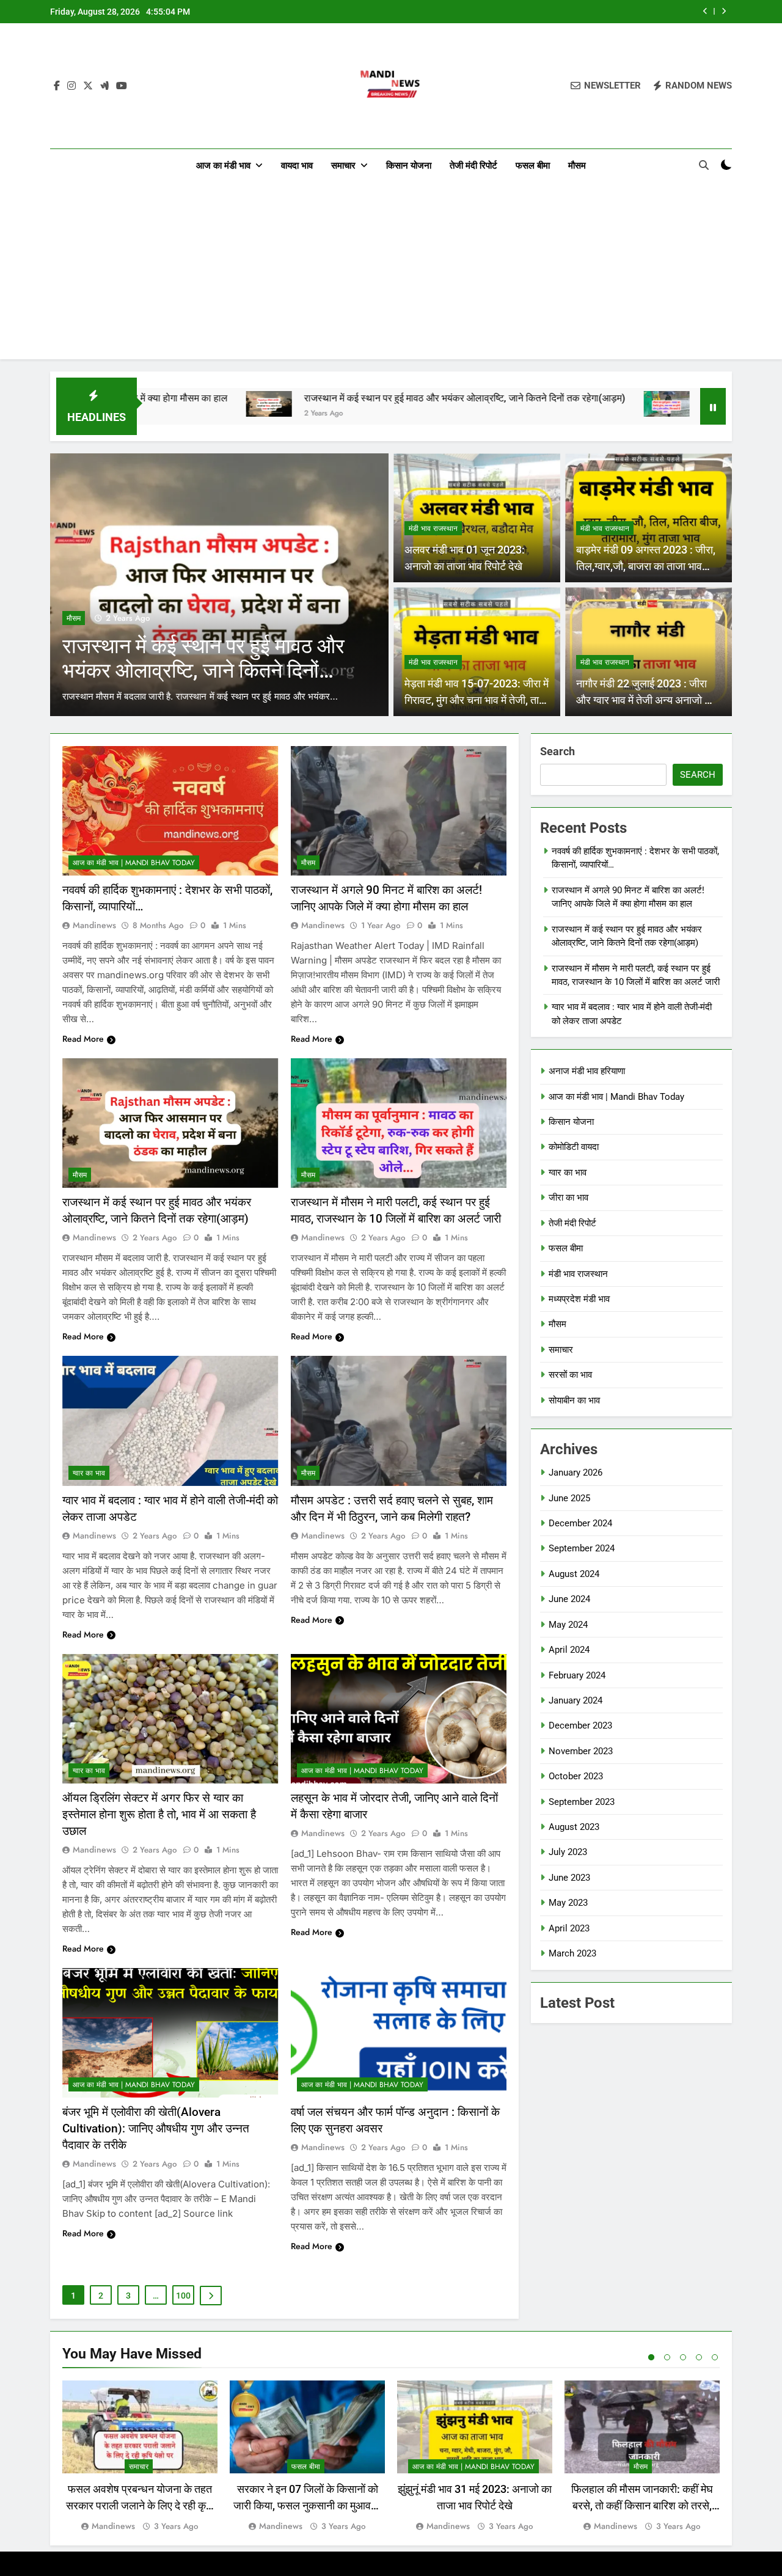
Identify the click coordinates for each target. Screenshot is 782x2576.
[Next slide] (724, 11)
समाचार (343, 166)
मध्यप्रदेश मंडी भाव (579, 1299)
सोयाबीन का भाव (574, 1400)
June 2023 (569, 1878)
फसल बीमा (533, 166)
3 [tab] (683, 2357)
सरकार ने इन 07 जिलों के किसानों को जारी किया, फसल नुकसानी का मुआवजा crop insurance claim (307, 2505)
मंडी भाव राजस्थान (433, 529)
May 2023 (568, 1903)
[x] (88, 86)
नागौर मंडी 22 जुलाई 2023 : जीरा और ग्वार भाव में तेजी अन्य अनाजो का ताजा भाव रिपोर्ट (645, 700)
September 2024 (582, 1548)
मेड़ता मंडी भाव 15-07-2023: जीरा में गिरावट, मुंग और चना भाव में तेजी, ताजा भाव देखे (477, 700)
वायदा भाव (297, 166)
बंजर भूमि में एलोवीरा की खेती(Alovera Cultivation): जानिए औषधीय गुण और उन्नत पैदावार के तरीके (156, 2128)
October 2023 (576, 1776)
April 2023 (569, 1928)
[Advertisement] (391, 274)
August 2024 (574, 1574)
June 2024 (569, 1599)
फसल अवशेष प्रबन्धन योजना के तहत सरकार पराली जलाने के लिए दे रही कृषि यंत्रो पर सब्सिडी (140, 2505)
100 (183, 2296)
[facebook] (57, 86)
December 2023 (580, 1725)
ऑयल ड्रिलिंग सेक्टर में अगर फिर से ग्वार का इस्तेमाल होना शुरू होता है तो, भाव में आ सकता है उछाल (159, 1814)
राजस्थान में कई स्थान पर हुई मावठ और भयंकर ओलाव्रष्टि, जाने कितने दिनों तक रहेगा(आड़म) (331, 398)
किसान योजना (409, 166)
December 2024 (580, 1523)
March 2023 (572, 1953)
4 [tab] (699, 2357)
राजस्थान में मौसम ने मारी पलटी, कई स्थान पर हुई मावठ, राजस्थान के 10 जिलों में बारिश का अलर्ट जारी (541, 12)
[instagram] (71, 86)
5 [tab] (715, 2357)
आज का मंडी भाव (223, 166)
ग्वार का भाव (89, 1473)
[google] (104, 86)
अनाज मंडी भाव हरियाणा (587, 1071)
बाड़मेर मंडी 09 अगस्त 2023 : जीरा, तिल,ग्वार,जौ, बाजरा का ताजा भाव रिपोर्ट (646, 566)
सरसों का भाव (570, 1375)
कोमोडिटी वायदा (574, 1147)
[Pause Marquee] (713, 406)
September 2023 (582, 1802)
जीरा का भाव (568, 1198)
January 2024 (576, 1700)
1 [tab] (651, 2357)
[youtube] (122, 86)
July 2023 (568, 1852)
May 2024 (568, 1625)
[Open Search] (704, 165)
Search (557, 751)
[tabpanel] (140, 2457)
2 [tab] (667, 2357)
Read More (83, 1039)
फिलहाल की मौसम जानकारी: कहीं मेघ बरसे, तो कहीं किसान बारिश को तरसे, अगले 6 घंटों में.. (642, 2505)
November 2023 (581, 1751)
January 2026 (576, 1473)
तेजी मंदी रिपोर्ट (473, 166)
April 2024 (569, 1650)
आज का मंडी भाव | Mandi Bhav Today (134, 863)
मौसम (577, 166)
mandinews (94, 925)
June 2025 (569, 1498)
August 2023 (574, 1827)
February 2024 (577, 1675)
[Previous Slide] (705, 11)
